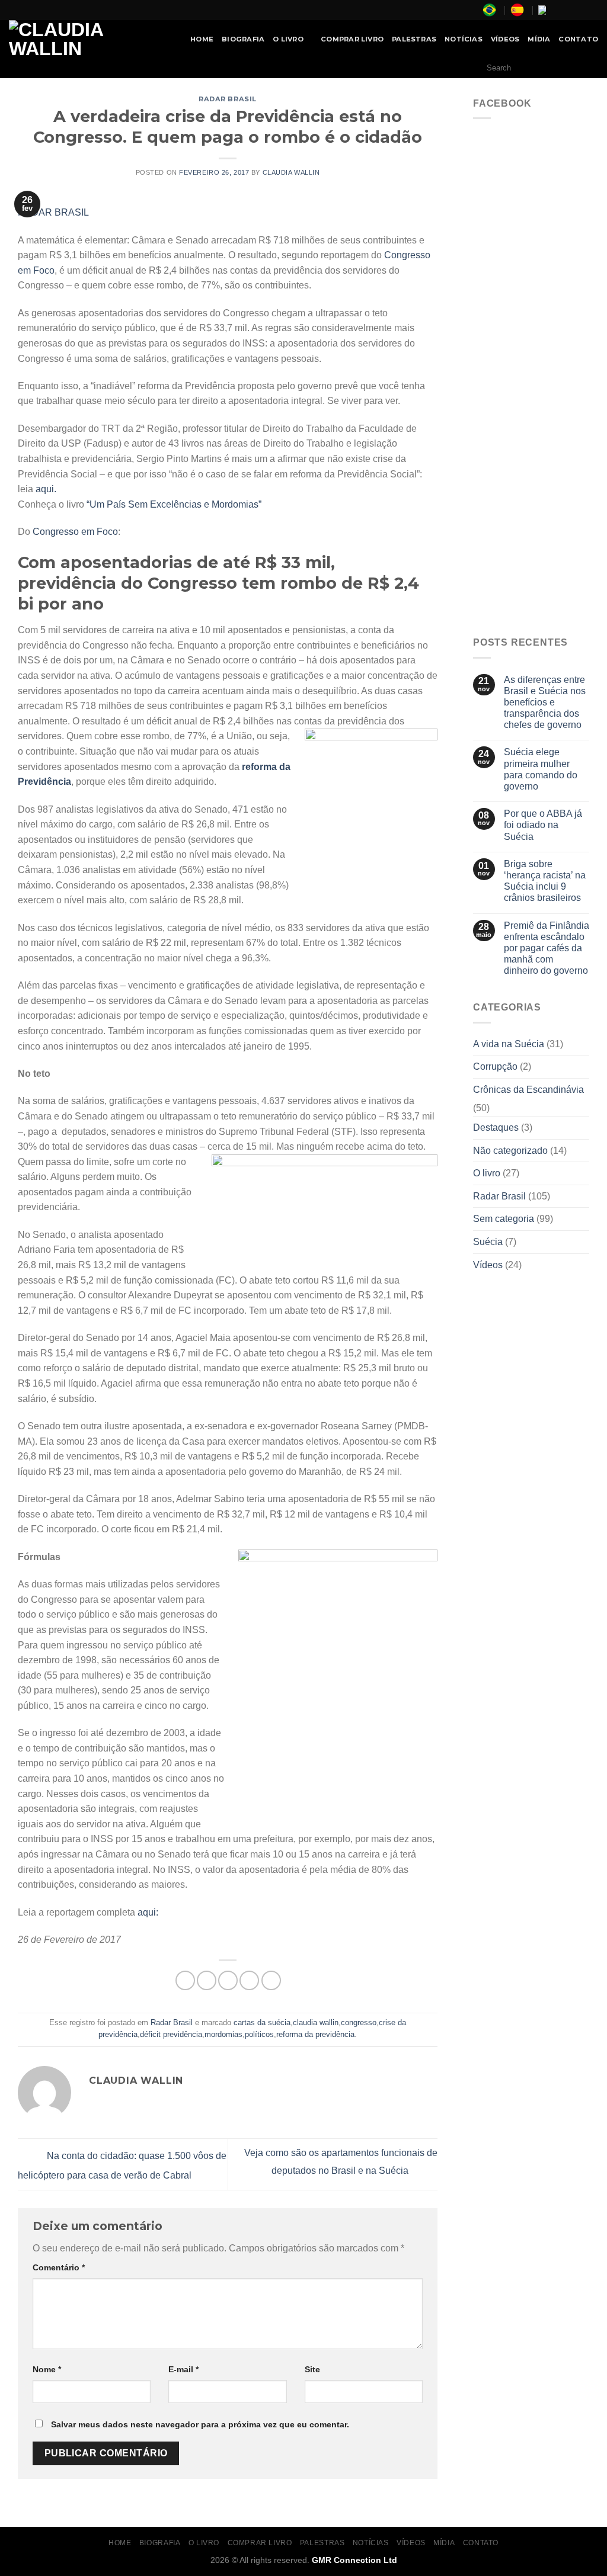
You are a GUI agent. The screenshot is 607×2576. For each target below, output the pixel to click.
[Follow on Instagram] (570, 10)
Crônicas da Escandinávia (528, 1090)
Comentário (59, 2267)
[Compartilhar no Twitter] (207, 1980)
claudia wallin (316, 2022)
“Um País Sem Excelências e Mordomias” (174, 504)
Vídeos (505, 39)
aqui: (148, 1912)
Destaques (496, 1127)
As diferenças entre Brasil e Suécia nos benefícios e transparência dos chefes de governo (545, 702)
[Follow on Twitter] (581, 10)
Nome (47, 2369)
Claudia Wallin (291, 172)
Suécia (488, 1242)
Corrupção (495, 1066)
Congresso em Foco (75, 532)
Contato (578, 39)
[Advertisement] (531, 443)
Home (202, 39)
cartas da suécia (262, 2022)
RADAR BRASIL (53, 212)
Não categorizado (510, 1151)
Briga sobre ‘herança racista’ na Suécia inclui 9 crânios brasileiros (545, 881)
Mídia (539, 39)
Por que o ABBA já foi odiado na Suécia (543, 825)
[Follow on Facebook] (558, 10)
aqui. (46, 489)
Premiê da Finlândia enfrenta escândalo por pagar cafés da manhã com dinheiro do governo (547, 948)
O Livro (288, 39)
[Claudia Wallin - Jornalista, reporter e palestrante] (87, 39)
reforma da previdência (315, 2034)
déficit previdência (171, 2034)
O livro (487, 1173)
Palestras (414, 39)
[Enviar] (586, 68)
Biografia (243, 39)
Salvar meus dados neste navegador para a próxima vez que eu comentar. (200, 2424)
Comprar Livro (352, 39)
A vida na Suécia (509, 1044)
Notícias (464, 39)
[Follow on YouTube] (592, 10)
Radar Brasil (228, 99)
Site (312, 2369)
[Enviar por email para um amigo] (228, 1980)
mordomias (223, 2034)
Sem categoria (504, 1219)
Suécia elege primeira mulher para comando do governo (541, 769)
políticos (259, 2034)
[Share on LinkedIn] (271, 1980)
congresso (359, 2022)
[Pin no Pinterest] (249, 1980)
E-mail (183, 2369)
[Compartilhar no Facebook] (185, 1980)
